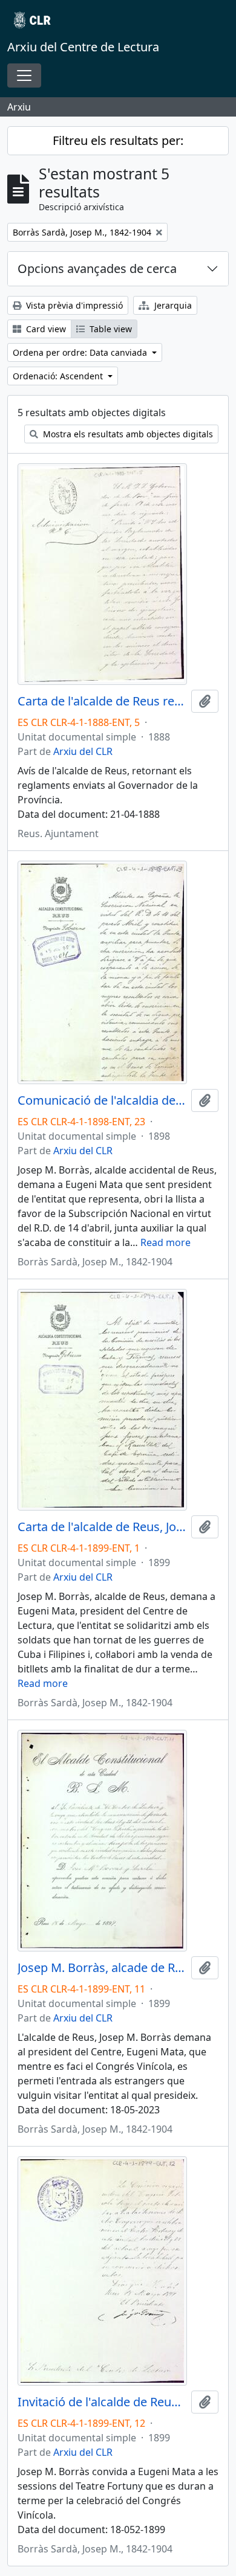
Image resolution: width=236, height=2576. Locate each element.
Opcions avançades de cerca (97, 268)
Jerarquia (172, 305)
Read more (166, 1242)
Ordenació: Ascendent (59, 376)
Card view (45, 329)
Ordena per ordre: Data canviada (81, 352)
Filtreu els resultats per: (118, 140)
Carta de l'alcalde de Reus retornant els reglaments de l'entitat (102, 701)
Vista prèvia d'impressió (73, 305)
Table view (110, 329)
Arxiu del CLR (83, 751)
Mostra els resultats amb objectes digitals (127, 434)
